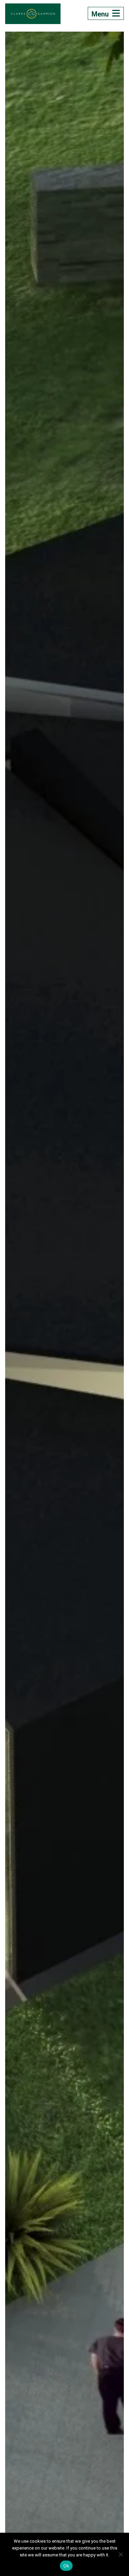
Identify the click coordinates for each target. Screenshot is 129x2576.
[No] (120, 2554)
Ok (66, 2566)
